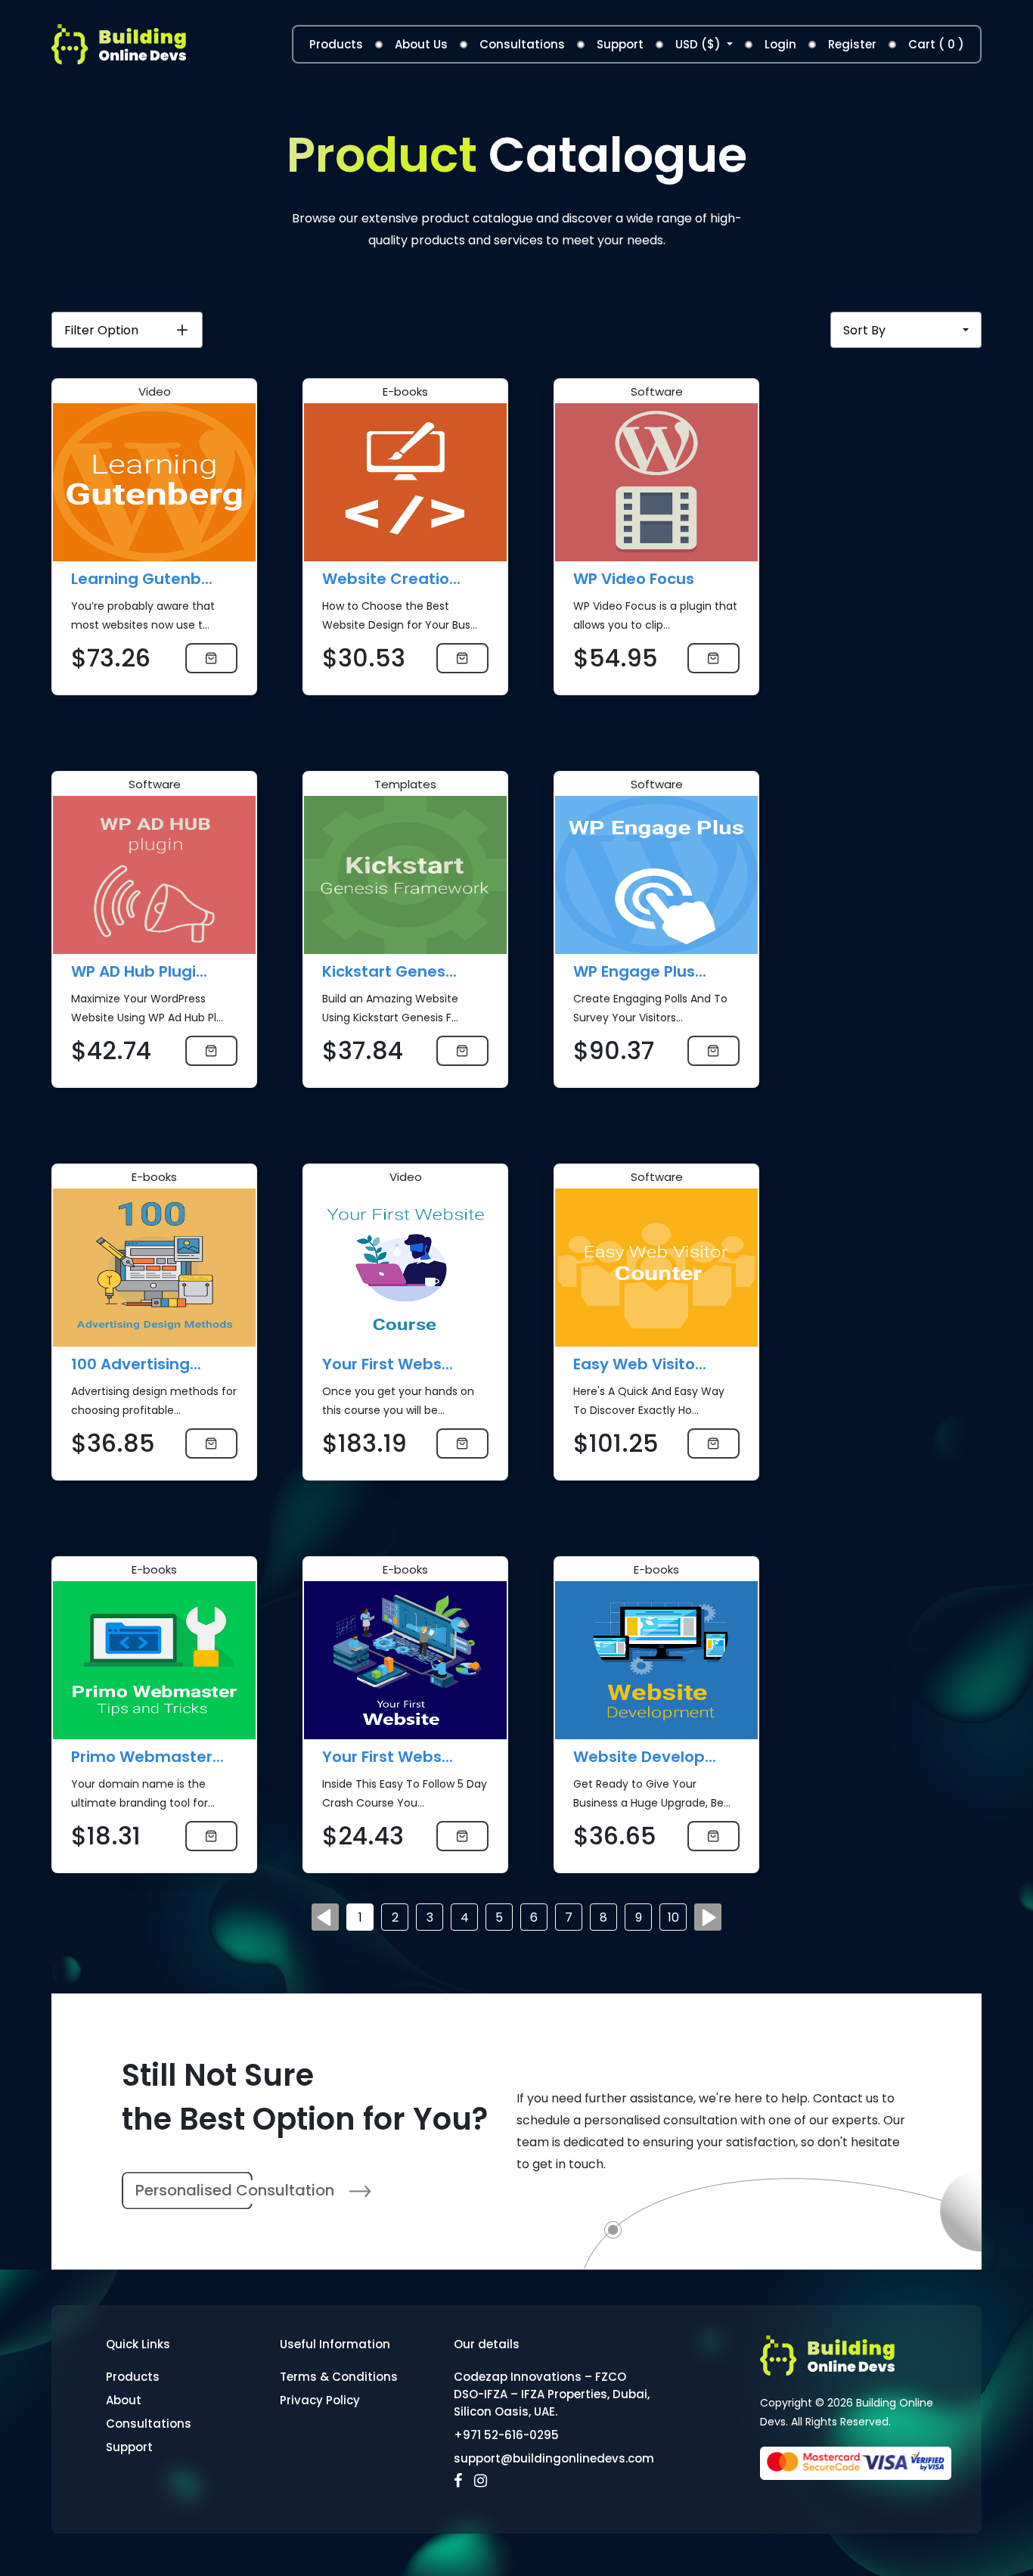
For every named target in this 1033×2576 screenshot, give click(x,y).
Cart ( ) (936, 44)
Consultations (522, 44)
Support (620, 44)
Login (780, 44)
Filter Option (101, 330)
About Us (421, 44)
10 (673, 1917)
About (124, 2400)
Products (336, 44)
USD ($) (700, 44)
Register (852, 44)
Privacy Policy (320, 2400)
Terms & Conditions (339, 2377)
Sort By (864, 330)
